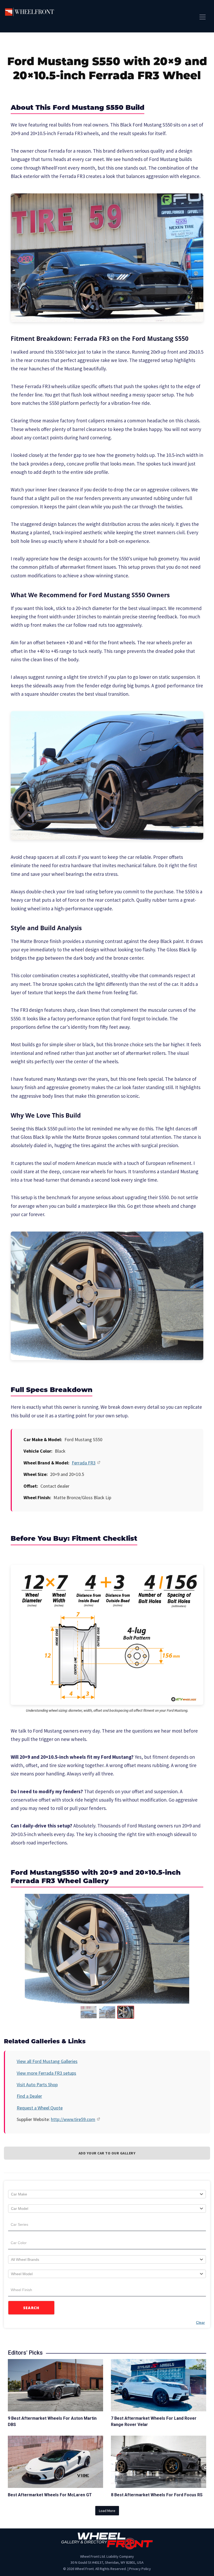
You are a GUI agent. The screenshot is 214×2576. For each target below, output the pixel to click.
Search (31, 2308)
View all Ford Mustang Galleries (47, 2061)
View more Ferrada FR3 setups (46, 2073)
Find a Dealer (29, 2096)
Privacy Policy (140, 2569)
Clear (200, 2322)
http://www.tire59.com (73, 2119)
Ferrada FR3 (84, 1463)
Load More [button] (107, 2511)
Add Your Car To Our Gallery (107, 2153)
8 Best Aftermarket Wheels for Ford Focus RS (157, 2495)
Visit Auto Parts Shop (37, 2085)
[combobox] (107, 2194)
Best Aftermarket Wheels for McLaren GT (50, 2495)
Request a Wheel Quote (40, 2108)
